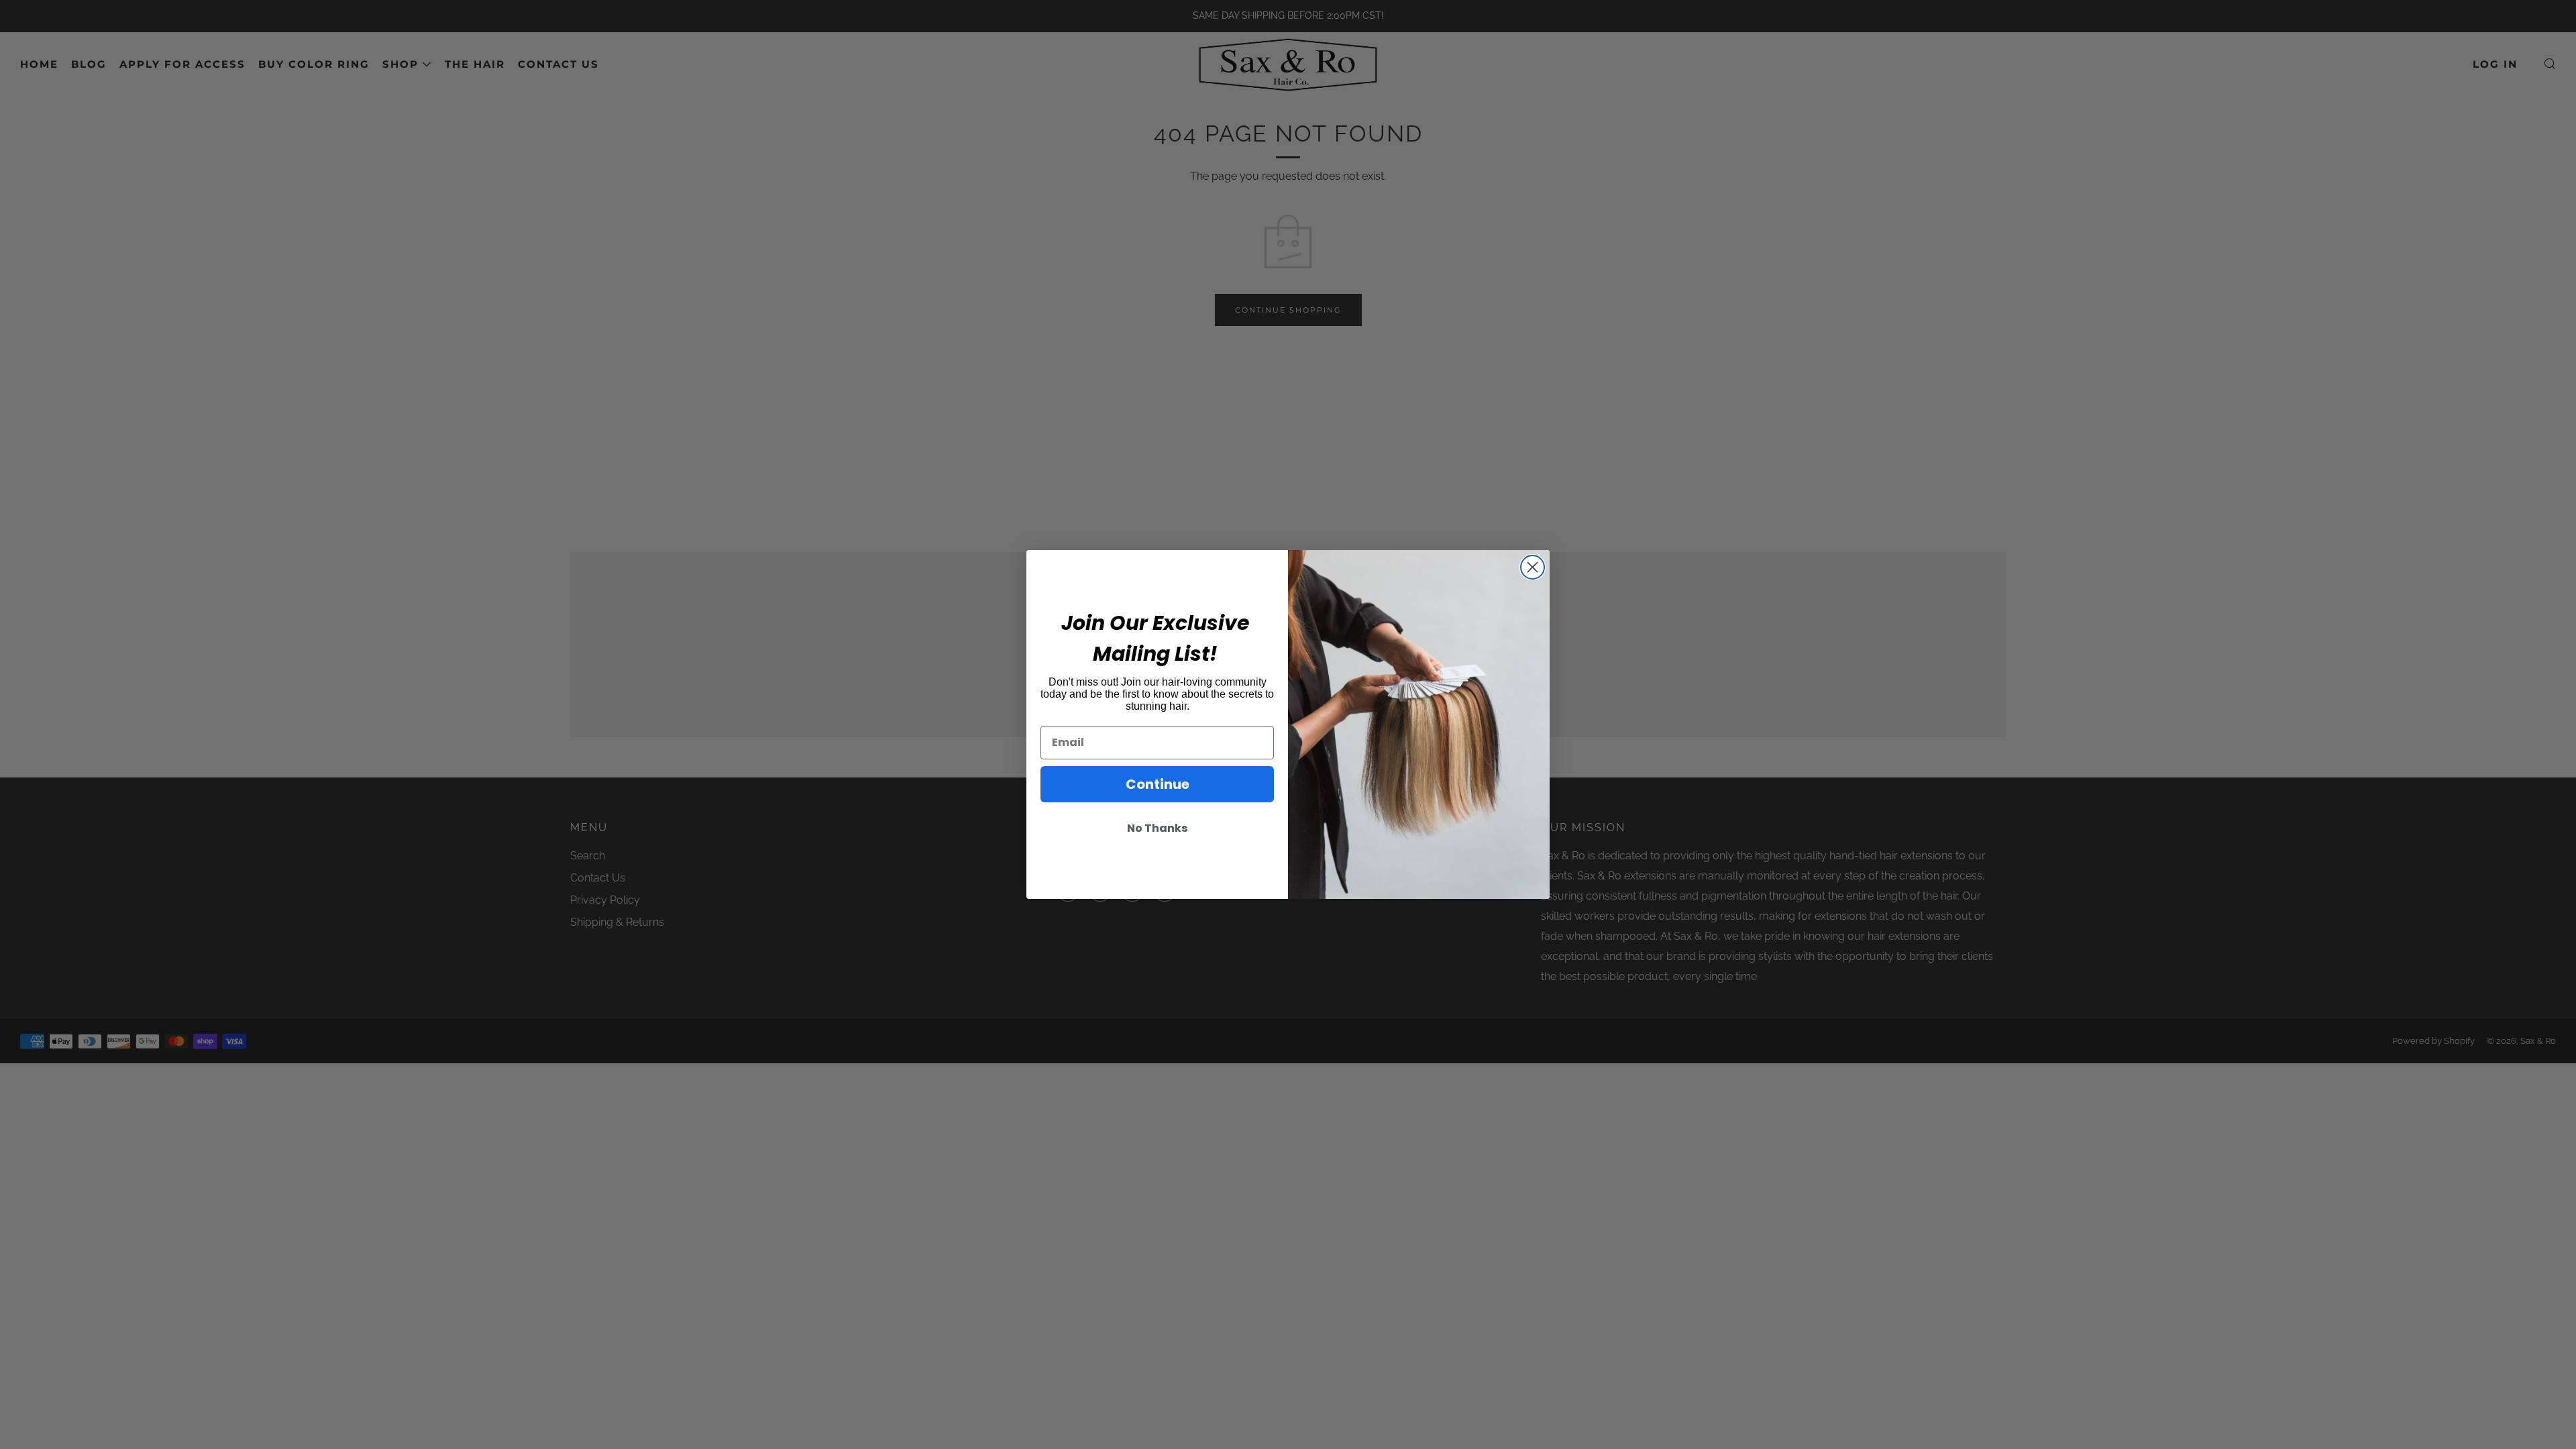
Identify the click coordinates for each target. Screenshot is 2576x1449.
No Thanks (1157, 828)
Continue (1158, 784)
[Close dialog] (1533, 567)
